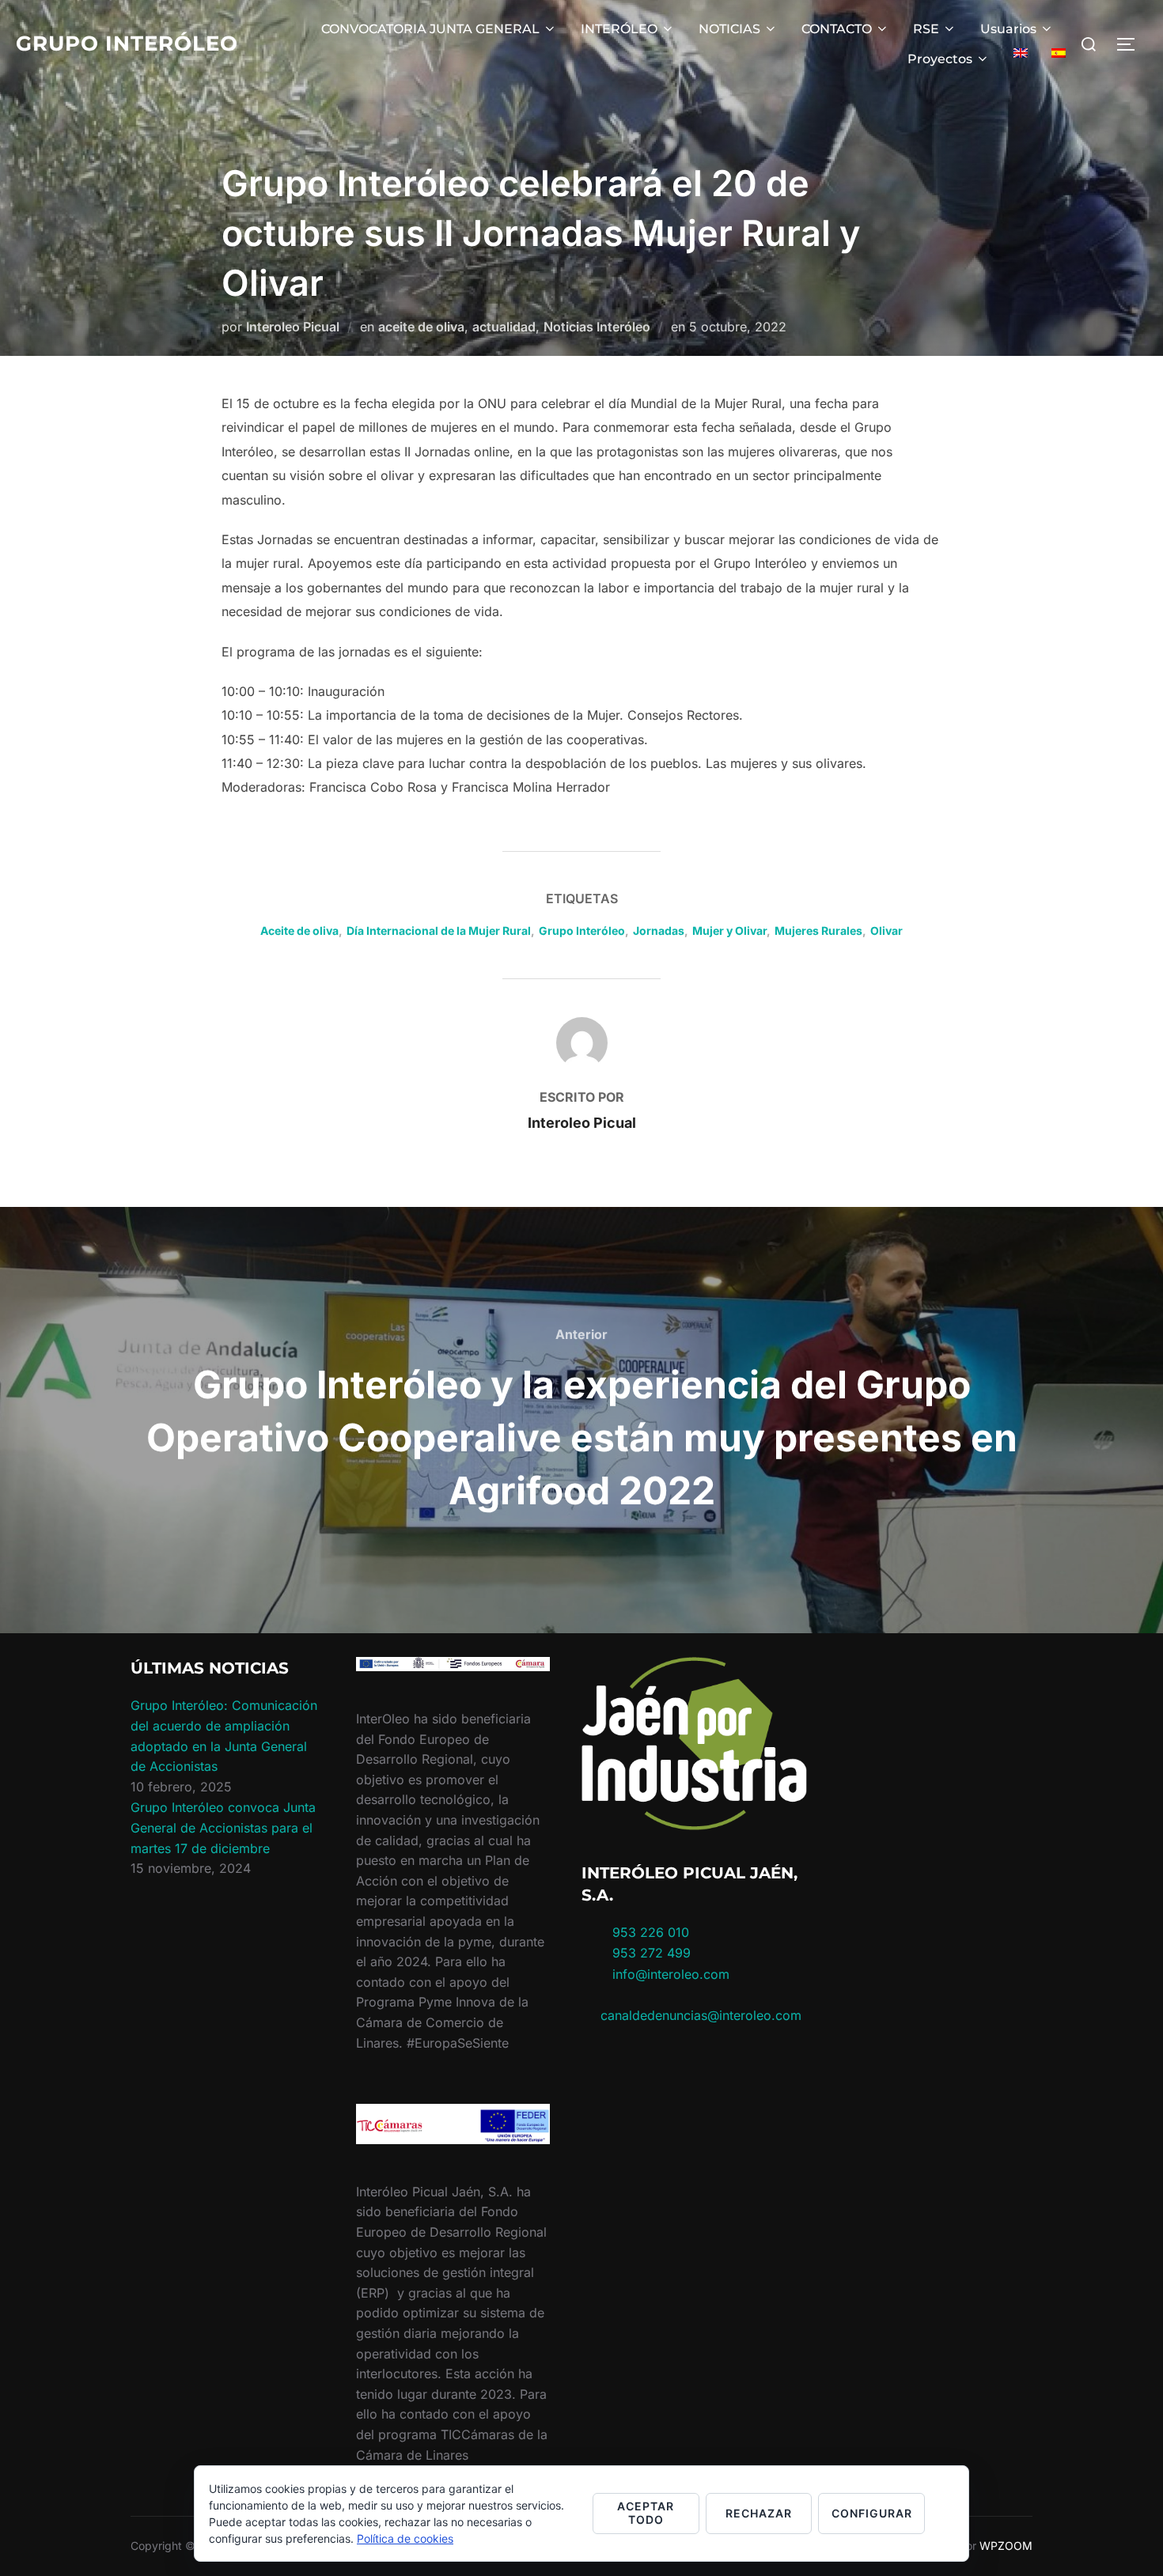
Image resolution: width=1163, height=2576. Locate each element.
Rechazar (759, 2513)
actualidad (504, 327)
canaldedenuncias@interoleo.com (701, 2015)
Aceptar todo (646, 2513)
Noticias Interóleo (597, 327)
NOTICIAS (729, 29)
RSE (926, 29)
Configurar (872, 2513)
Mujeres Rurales (818, 931)
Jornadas (659, 931)
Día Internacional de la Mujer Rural (439, 931)
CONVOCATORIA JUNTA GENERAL (430, 29)
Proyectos (940, 59)
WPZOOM (1006, 2546)
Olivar (886, 931)
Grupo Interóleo (127, 44)
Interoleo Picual (293, 327)
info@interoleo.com (669, 1974)
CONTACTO (837, 29)
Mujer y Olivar (729, 931)
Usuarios (1008, 29)
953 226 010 (651, 1932)
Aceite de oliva (299, 931)
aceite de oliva (421, 327)
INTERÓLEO (619, 29)
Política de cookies (405, 2538)
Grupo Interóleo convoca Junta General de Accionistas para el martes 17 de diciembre (223, 1827)
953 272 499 (650, 1953)
